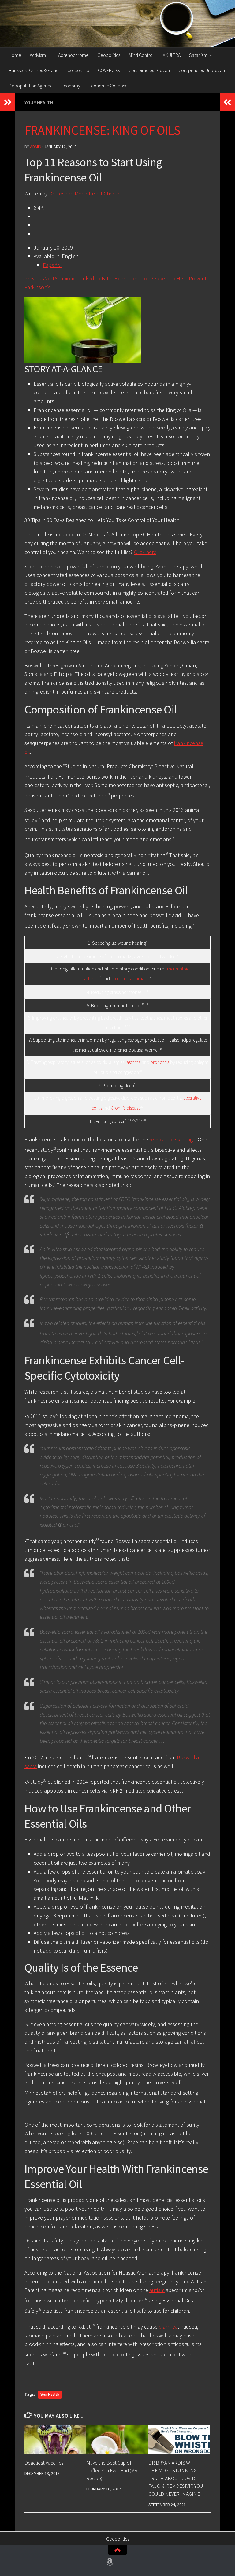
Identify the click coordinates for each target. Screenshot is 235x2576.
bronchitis (160, 1062)
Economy (71, 86)
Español (52, 265)
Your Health (39, 102)
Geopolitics (109, 55)
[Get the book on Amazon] (110, 2562)
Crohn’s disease (126, 1108)
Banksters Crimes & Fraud (34, 70)
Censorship (78, 70)
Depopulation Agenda (31, 86)
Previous (34, 278)
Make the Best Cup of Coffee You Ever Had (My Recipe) (112, 2470)
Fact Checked (108, 193)
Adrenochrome (73, 55)
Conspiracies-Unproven (202, 70)
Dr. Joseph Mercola (71, 193)
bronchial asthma (128, 979)
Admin (36, 147)
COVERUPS (109, 70)
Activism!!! (40, 55)
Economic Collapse (108, 86)
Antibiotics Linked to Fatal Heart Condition (102, 278)
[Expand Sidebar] (8, 102)
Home (15, 55)
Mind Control (141, 55)
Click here (145, 552)
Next (49, 278)
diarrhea (168, 2327)
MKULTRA (172, 55)
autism (157, 2290)
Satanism (198, 55)
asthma (134, 1062)
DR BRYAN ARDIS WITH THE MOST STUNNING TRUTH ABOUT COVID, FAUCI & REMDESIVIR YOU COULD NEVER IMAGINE (176, 2478)
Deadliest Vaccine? (44, 2463)
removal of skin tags (172, 1139)
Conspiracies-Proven (149, 70)
